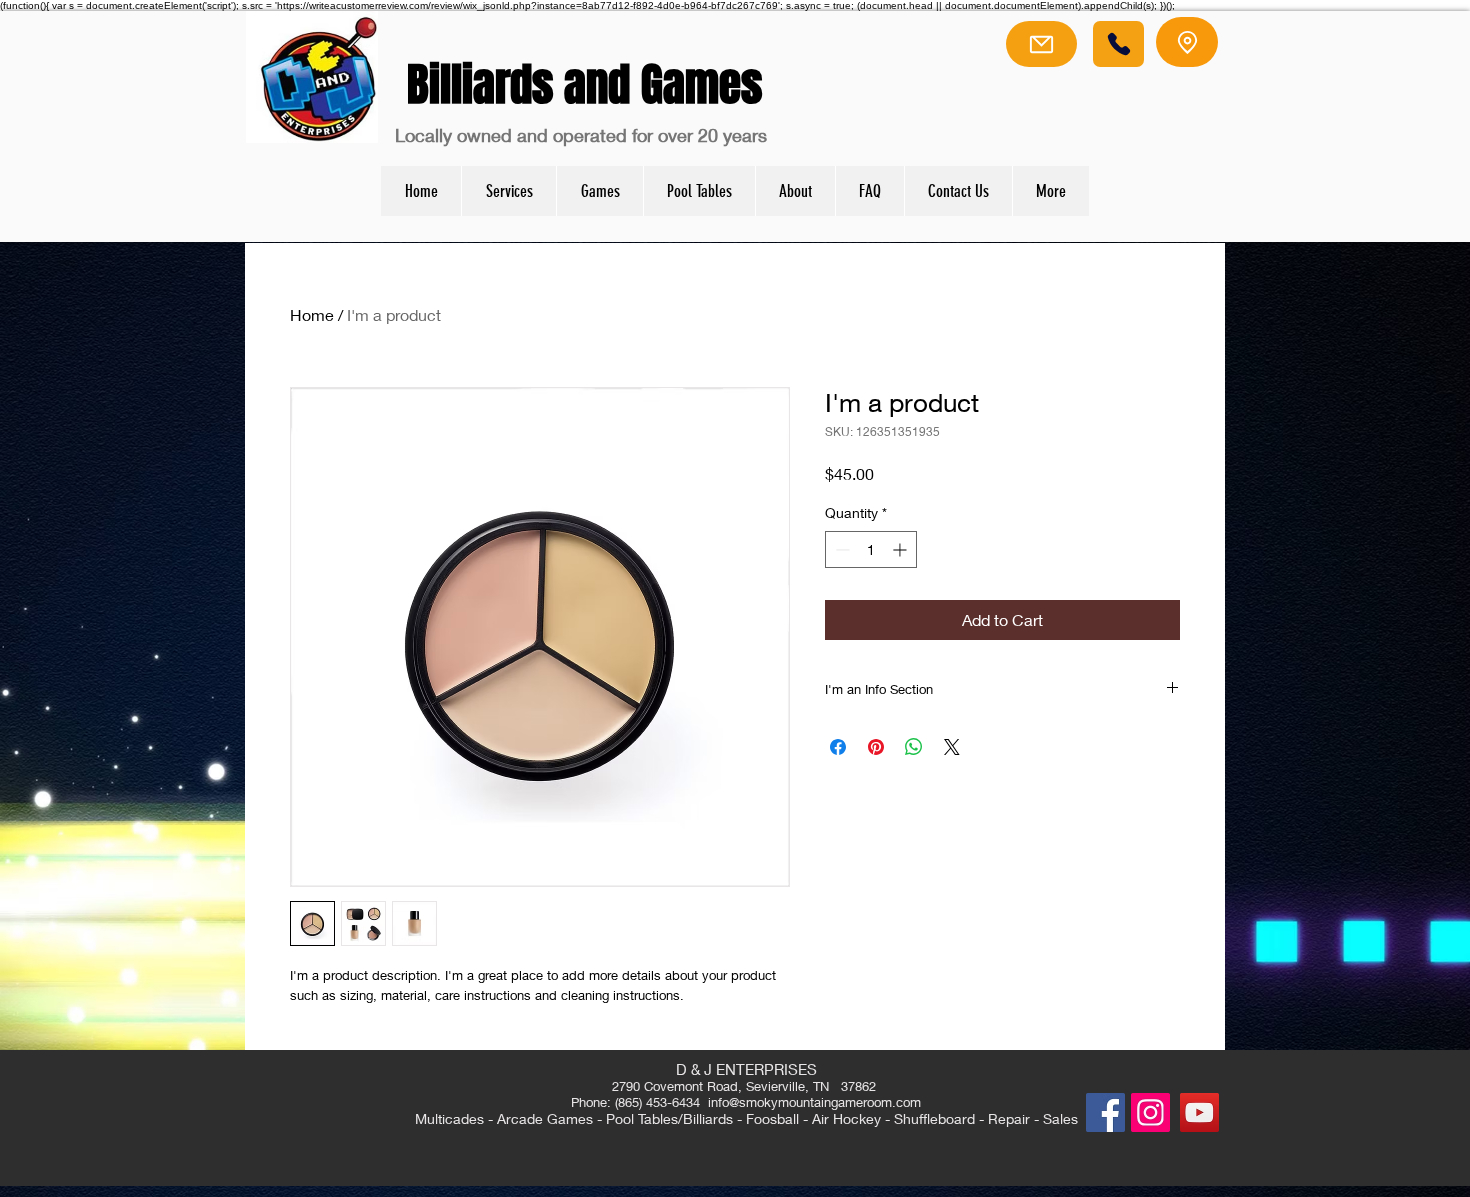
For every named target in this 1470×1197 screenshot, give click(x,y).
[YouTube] (1199, 1112)
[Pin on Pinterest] (876, 747)
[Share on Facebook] (838, 747)
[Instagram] (1150, 1112)
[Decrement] (840, 549)
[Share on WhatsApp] (914, 747)
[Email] (1041, 44)
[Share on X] (952, 747)
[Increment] (901, 549)
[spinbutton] (871, 549)
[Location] (1187, 42)
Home (312, 314)
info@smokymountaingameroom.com (814, 1102)
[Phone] (1118, 44)
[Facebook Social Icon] (1105, 1112)
